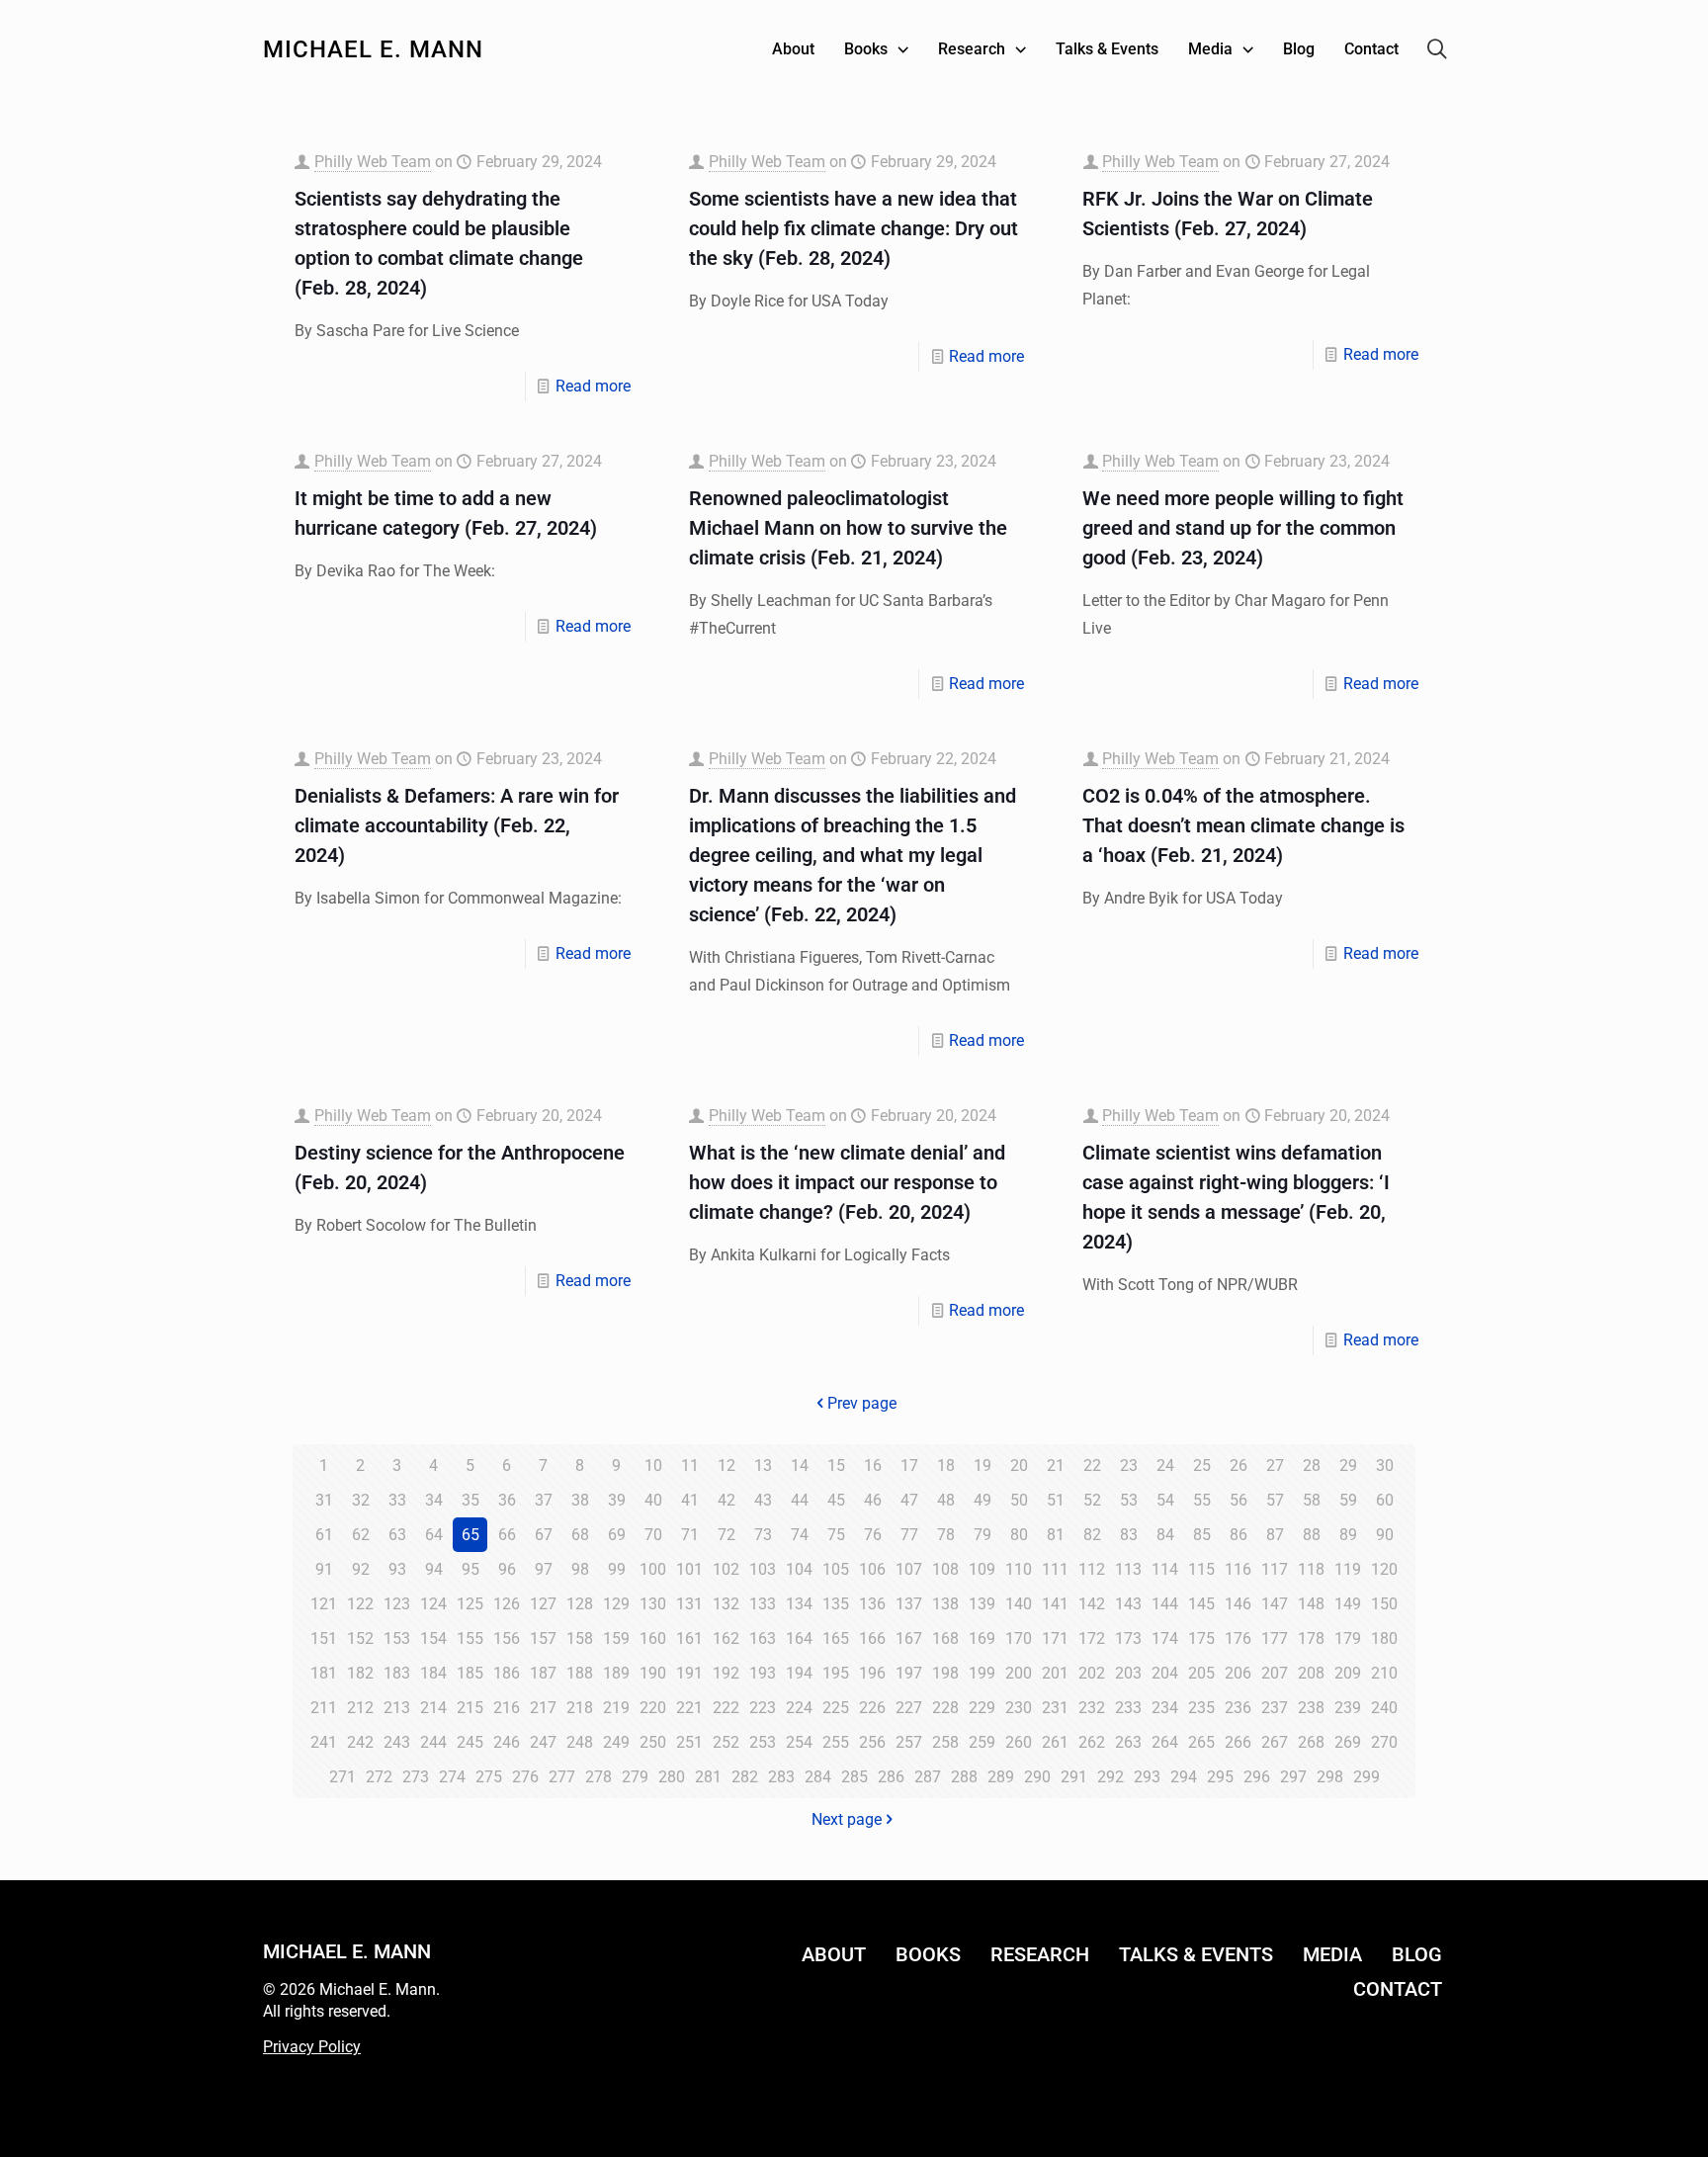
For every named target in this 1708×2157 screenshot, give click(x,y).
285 (854, 1777)
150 (1384, 1604)
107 (909, 1569)
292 (1110, 1777)
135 (836, 1604)
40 (653, 1500)
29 (1348, 1466)
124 (433, 1604)
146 (1238, 1604)
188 (580, 1673)
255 (836, 1742)
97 (544, 1569)
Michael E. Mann (373, 49)
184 (433, 1673)
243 (397, 1742)
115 (1201, 1569)
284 (818, 1777)
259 (982, 1742)
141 (1055, 1604)
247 (543, 1742)
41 (690, 1500)
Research (1040, 1954)
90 (1385, 1535)
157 (543, 1639)
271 (342, 1777)
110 (1019, 1569)
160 (653, 1639)
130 (653, 1604)
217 (543, 1708)
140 (1019, 1604)
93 (397, 1569)
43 (763, 1500)
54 (1165, 1500)
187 (543, 1673)
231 (1055, 1708)
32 (361, 1500)
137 (909, 1604)
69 (617, 1535)
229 (982, 1708)
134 (799, 1604)
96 (507, 1569)
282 (745, 1777)
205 (1201, 1673)
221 (689, 1708)
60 (1385, 1500)
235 (1201, 1708)
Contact (1398, 1989)
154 (433, 1639)
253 (763, 1742)
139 (982, 1604)
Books (928, 1954)
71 (690, 1535)
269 (1348, 1742)
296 (1257, 1777)
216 (507, 1708)
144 (1165, 1604)
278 (598, 1777)
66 (507, 1535)
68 (580, 1535)
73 (763, 1535)
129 (616, 1604)
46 (873, 1500)
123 (397, 1604)
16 (873, 1466)
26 (1238, 1466)
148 (1311, 1604)
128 (580, 1604)
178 (1311, 1639)
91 (324, 1569)
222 (726, 1708)
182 (360, 1673)
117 (1275, 1569)
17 (909, 1466)
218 (580, 1708)
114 (1165, 1569)
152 (360, 1639)
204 (1165, 1673)
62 (361, 1535)
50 (1019, 1500)
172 (1092, 1639)
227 (909, 1708)
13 (763, 1466)
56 (1238, 1500)
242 (360, 1742)
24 (1165, 1466)
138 (945, 1604)
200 (1019, 1673)
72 (726, 1535)
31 (324, 1500)
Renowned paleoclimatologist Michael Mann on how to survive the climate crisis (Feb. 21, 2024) (848, 528)
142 (1092, 1604)
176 (1238, 1639)
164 (799, 1639)
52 (1092, 1500)
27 (1275, 1466)
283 (781, 1777)
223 (763, 1708)
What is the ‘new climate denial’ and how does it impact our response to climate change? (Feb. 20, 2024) (847, 1182)
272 (379, 1777)
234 (1165, 1708)
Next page (847, 1819)
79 (982, 1535)
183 (397, 1673)
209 (1348, 1673)
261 (1055, 1742)
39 (617, 1500)
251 (689, 1742)
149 (1348, 1604)
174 (1165, 1639)
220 (653, 1708)
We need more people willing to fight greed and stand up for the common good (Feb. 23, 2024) (1243, 528)
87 (1275, 1535)
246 (507, 1742)
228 (945, 1708)
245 (470, 1742)
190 (653, 1673)
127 (543, 1604)
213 (397, 1708)
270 (1384, 1742)
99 (617, 1569)
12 (726, 1466)
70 (653, 1535)
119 (1348, 1569)
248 (580, 1742)
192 (726, 1673)
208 (1311, 1673)
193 (763, 1673)
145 (1201, 1604)
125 (470, 1604)
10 (653, 1466)
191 (689, 1673)
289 (1001, 1777)
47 (909, 1500)
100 (653, 1569)
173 (1128, 1639)
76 (873, 1535)
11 (690, 1466)
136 (872, 1604)
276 (525, 1777)
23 (1129, 1466)
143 (1128, 1604)
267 (1275, 1742)
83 (1129, 1535)
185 (470, 1673)
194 (799, 1673)
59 (1348, 1500)
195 (836, 1673)
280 (672, 1777)
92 (361, 1569)
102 (726, 1569)
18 (946, 1466)
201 (1055, 1673)
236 (1238, 1708)
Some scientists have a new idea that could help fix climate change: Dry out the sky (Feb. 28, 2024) (854, 228)
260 (1019, 1742)
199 (982, 1673)
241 (324, 1742)
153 (397, 1639)
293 (1147, 1777)
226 (872, 1708)
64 (434, 1535)
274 (452, 1777)
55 (1202, 1500)
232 (1092, 1708)
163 (763, 1639)
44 (800, 1500)
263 (1128, 1742)
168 (945, 1639)
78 (946, 1535)
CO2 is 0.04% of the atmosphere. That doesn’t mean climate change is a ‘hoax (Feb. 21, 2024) (1243, 825)
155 (470, 1639)
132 (726, 1604)
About (834, 1954)
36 (507, 1500)
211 (324, 1708)
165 (836, 1639)
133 (763, 1604)
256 (872, 1742)
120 (1384, 1569)
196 (872, 1673)
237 (1275, 1708)
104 (799, 1569)
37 (544, 1500)
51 (1056, 1500)
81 (1056, 1535)
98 (580, 1569)
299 (1366, 1777)
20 (1019, 1466)
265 (1201, 1742)
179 (1348, 1639)
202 (1092, 1673)
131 (689, 1604)
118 (1311, 1569)
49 (982, 1500)
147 (1275, 1604)
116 (1238, 1569)
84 (1165, 1535)
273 (416, 1777)
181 (324, 1673)
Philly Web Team (373, 162)
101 (689, 1569)
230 (1019, 1708)
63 (397, 1535)
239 (1348, 1708)
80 (1019, 1535)
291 (1074, 1777)
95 (470, 1569)
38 (580, 1500)
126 (507, 1604)
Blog (1417, 1954)
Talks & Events (1196, 1954)
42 (726, 1500)
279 (635, 1777)
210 (1384, 1673)
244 (433, 1742)
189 (616, 1673)
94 (434, 1569)
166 (872, 1639)
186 (507, 1673)
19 (982, 1466)
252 (726, 1742)
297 (1293, 1777)
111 (1055, 1569)
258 (945, 1742)
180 (1384, 1639)
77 (909, 1535)
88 (1312, 1535)
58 (1312, 1500)
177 (1275, 1639)
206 (1238, 1673)
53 (1129, 1500)
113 (1128, 1569)
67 (544, 1535)
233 (1128, 1708)
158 (580, 1639)
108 (945, 1569)
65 (470, 1535)
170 (1019, 1639)
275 (489, 1777)
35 (470, 1500)
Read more (593, 386)
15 (836, 1466)
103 (763, 1569)
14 (800, 1466)
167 (909, 1639)
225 (836, 1708)
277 (562, 1777)
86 (1238, 1535)
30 (1385, 1466)
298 (1330, 1777)
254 (799, 1742)
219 (616, 1708)
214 (433, 1708)
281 (708, 1777)
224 (799, 1708)
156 (507, 1639)
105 (836, 1569)
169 (982, 1639)
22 (1092, 1466)
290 (1037, 1777)
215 (470, 1708)
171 (1055, 1639)
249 (616, 1742)
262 (1092, 1742)
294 (1184, 1777)
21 (1056, 1466)
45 (836, 1500)
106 (872, 1569)
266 (1238, 1742)
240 (1384, 1708)
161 (689, 1639)
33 (397, 1500)
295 (1220, 1777)
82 (1092, 1535)
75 (836, 1535)
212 (360, 1708)
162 (726, 1639)
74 (800, 1535)
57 (1275, 1500)
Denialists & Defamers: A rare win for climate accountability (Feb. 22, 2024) (457, 825)
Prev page (862, 1403)
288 (964, 1777)
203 (1128, 1673)
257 (909, 1742)
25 (1202, 1466)
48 (946, 1500)
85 (1202, 1535)
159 (616, 1639)
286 (891, 1777)
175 (1201, 1639)
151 (324, 1639)
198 (945, 1673)
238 (1311, 1708)
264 (1165, 1742)
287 (928, 1777)
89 (1348, 1535)
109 (982, 1569)
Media (1332, 1954)
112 (1092, 1569)
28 (1312, 1466)
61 (324, 1535)
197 (909, 1673)
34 (434, 1500)
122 (360, 1604)
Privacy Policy (312, 2047)
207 (1275, 1673)
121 (324, 1604)
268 (1311, 1742)
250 (653, 1742)
